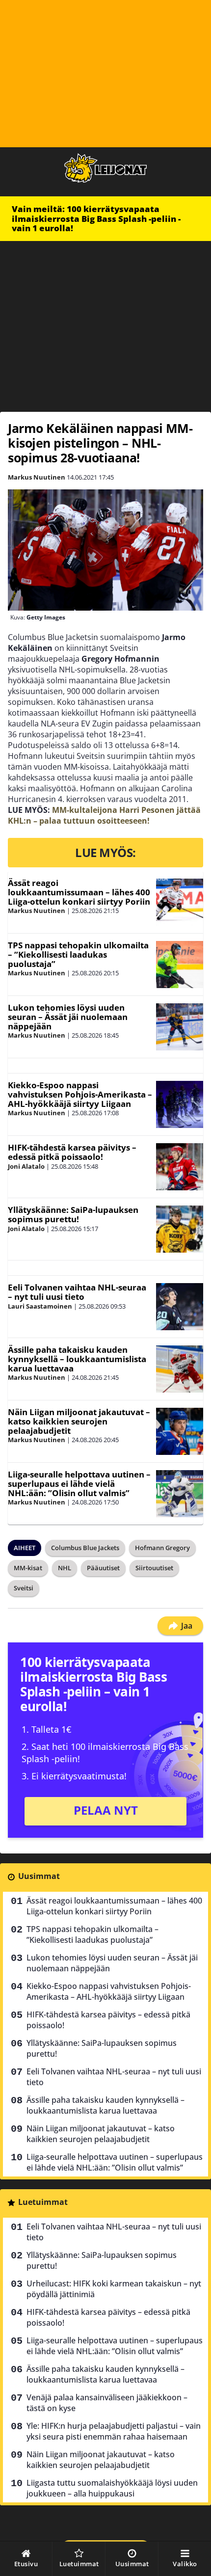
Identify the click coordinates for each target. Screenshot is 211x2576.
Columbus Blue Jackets (85, 1548)
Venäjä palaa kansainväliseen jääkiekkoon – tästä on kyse (107, 2403)
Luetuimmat (43, 2202)
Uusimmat (39, 1876)
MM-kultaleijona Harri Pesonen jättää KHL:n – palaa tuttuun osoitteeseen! (104, 815)
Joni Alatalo (26, 1166)
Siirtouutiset (154, 1568)
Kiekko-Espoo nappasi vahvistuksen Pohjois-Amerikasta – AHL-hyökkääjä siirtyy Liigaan (80, 1094)
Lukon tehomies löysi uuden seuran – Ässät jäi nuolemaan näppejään (68, 1017)
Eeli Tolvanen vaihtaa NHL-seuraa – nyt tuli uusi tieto (77, 1292)
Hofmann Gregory (162, 1548)
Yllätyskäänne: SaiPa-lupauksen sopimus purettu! (73, 1214)
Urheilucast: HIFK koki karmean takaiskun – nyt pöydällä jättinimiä (114, 2289)
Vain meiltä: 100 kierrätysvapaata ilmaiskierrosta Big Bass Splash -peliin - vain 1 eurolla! (96, 218)
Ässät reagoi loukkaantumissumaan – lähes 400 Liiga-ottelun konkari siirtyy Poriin (79, 892)
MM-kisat (28, 1568)
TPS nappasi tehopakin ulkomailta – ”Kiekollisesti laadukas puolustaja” (78, 954)
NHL (65, 1568)
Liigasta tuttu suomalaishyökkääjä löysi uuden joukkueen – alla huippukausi (112, 2488)
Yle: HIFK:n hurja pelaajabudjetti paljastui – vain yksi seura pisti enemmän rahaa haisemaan (114, 2431)
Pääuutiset (103, 1568)
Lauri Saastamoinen (40, 1306)
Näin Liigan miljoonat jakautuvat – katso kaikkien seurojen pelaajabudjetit (79, 1421)
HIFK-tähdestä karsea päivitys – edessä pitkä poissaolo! (72, 1152)
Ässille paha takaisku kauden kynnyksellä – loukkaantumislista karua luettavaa (77, 1359)
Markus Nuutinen (37, 477)
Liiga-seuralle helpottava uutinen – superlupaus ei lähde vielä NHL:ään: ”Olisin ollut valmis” (79, 1483)
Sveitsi (24, 1588)
